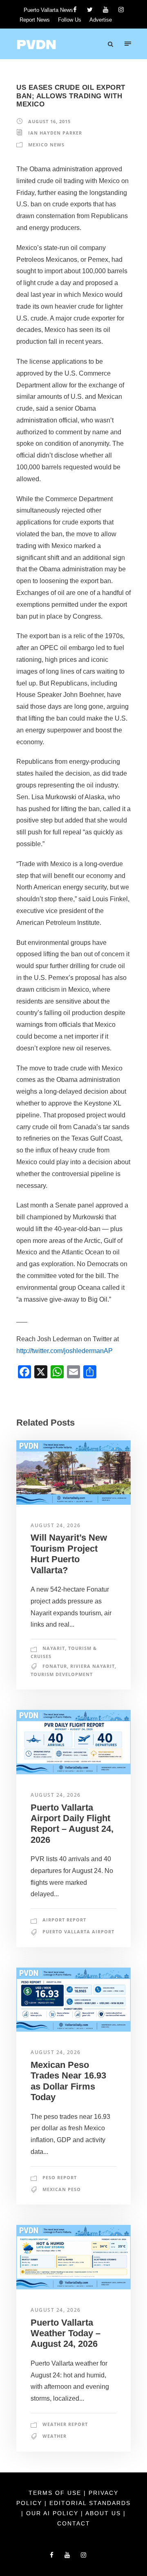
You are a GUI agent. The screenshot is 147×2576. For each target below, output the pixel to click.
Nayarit (54, 1648)
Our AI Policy (52, 2513)
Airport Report (64, 1920)
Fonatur (55, 1666)
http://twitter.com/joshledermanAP (65, 1351)
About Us (104, 2513)
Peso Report (60, 2177)
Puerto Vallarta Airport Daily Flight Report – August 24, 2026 (72, 1824)
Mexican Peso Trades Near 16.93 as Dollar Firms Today (68, 2081)
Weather (55, 2436)
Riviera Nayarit (92, 1666)
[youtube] (106, 10)
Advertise (101, 20)
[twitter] (90, 10)
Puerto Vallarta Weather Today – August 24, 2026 (66, 2333)
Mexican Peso (62, 2189)
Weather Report (65, 2424)
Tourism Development (62, 1674)
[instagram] (121, 10)
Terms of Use (56, 2493)
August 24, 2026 (56, 1525)
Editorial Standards (90, 2503)
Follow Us (70, 20)
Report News (35, 20)
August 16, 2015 (49, 121)
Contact (74, 2523)
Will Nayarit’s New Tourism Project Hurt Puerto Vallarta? (69, 1554)
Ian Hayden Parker (55, 133)
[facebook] (75, 10)
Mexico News (46, 145)
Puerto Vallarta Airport (78, 1931)
